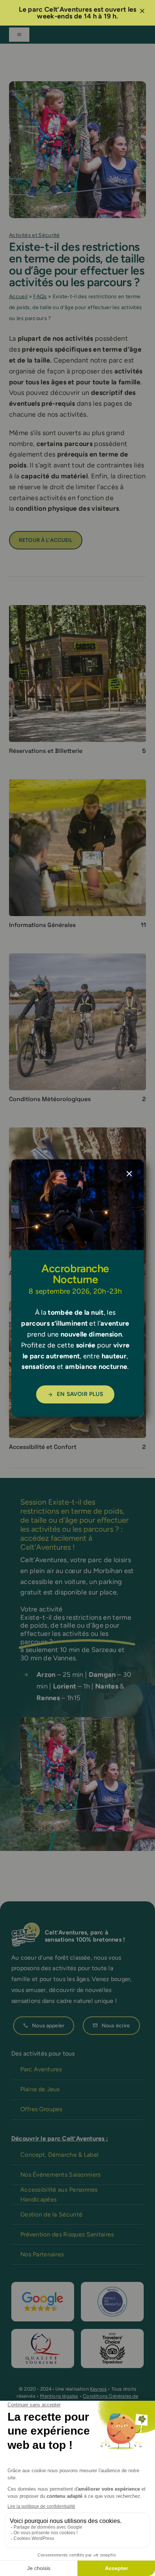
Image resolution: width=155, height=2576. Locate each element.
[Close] (129, 1174)
